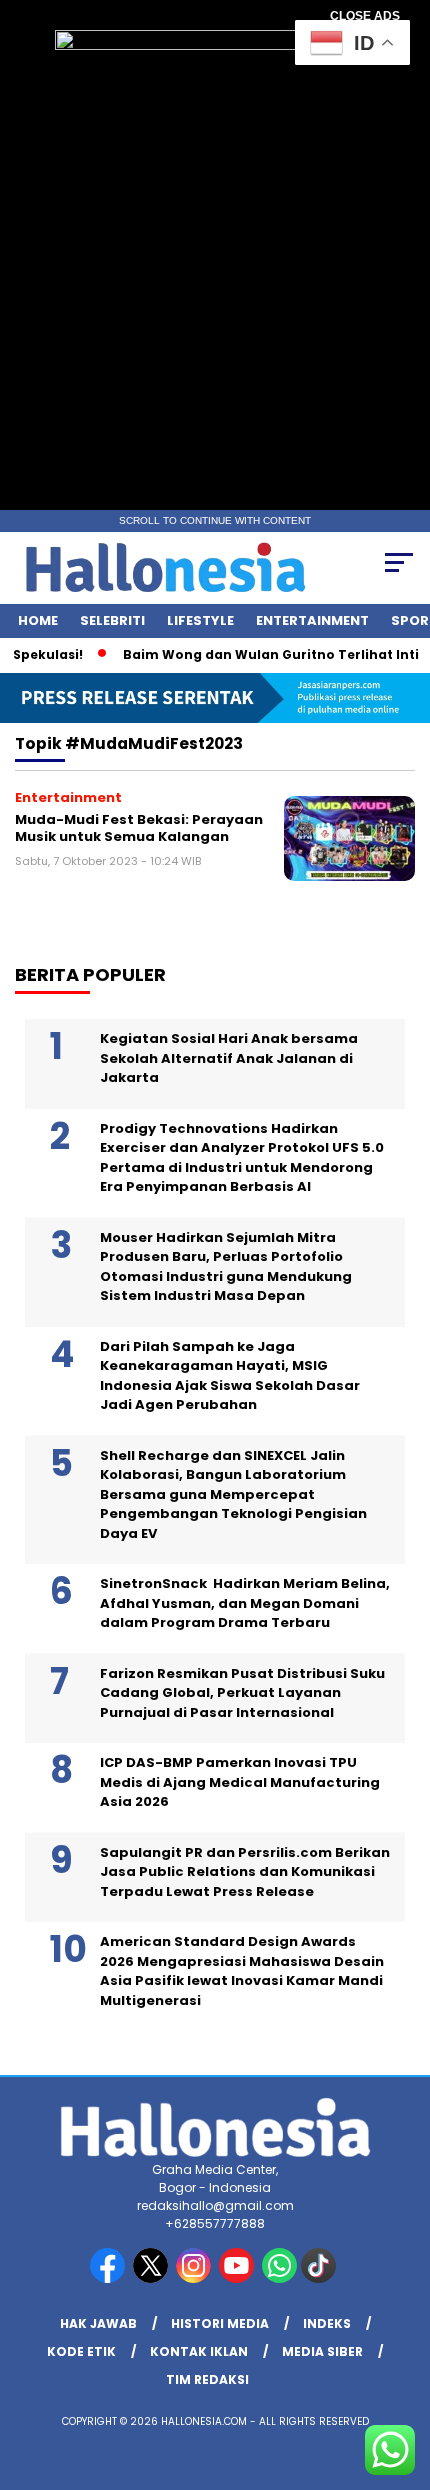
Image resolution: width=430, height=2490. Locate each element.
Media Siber (322, 2351)
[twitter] (152, 2278)
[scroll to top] (400, 2374)
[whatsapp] (279, 2278)
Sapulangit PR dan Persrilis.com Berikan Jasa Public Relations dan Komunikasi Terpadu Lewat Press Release (245, 1872)
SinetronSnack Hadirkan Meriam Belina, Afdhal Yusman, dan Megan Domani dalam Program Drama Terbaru (245, 1603)
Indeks (327, 2323)
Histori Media (220, 2323)
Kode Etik (81, 2351)
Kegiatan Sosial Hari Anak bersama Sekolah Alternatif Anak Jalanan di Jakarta (229, 1058)
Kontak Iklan (199, 2351)
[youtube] (238, 2278)
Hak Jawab (98, 2323)
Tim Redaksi (207, 2379)
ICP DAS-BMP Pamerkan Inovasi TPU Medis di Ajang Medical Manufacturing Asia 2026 (240, 1782)
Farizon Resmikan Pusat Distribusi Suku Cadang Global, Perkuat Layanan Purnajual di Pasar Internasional (242, 1693)
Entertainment (312, 620)
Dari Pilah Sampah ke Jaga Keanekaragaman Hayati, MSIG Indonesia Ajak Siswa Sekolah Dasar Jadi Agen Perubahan (230, 1376)
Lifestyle (200, 620)
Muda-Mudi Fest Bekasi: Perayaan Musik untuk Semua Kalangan (139, 828)
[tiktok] (320, 2278)
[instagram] (195, 2278)
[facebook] (109, 2278)
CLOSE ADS (365, 16)
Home (38, 620)
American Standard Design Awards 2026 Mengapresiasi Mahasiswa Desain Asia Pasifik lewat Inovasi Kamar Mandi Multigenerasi (242, 1971)
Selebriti (112, 620)
